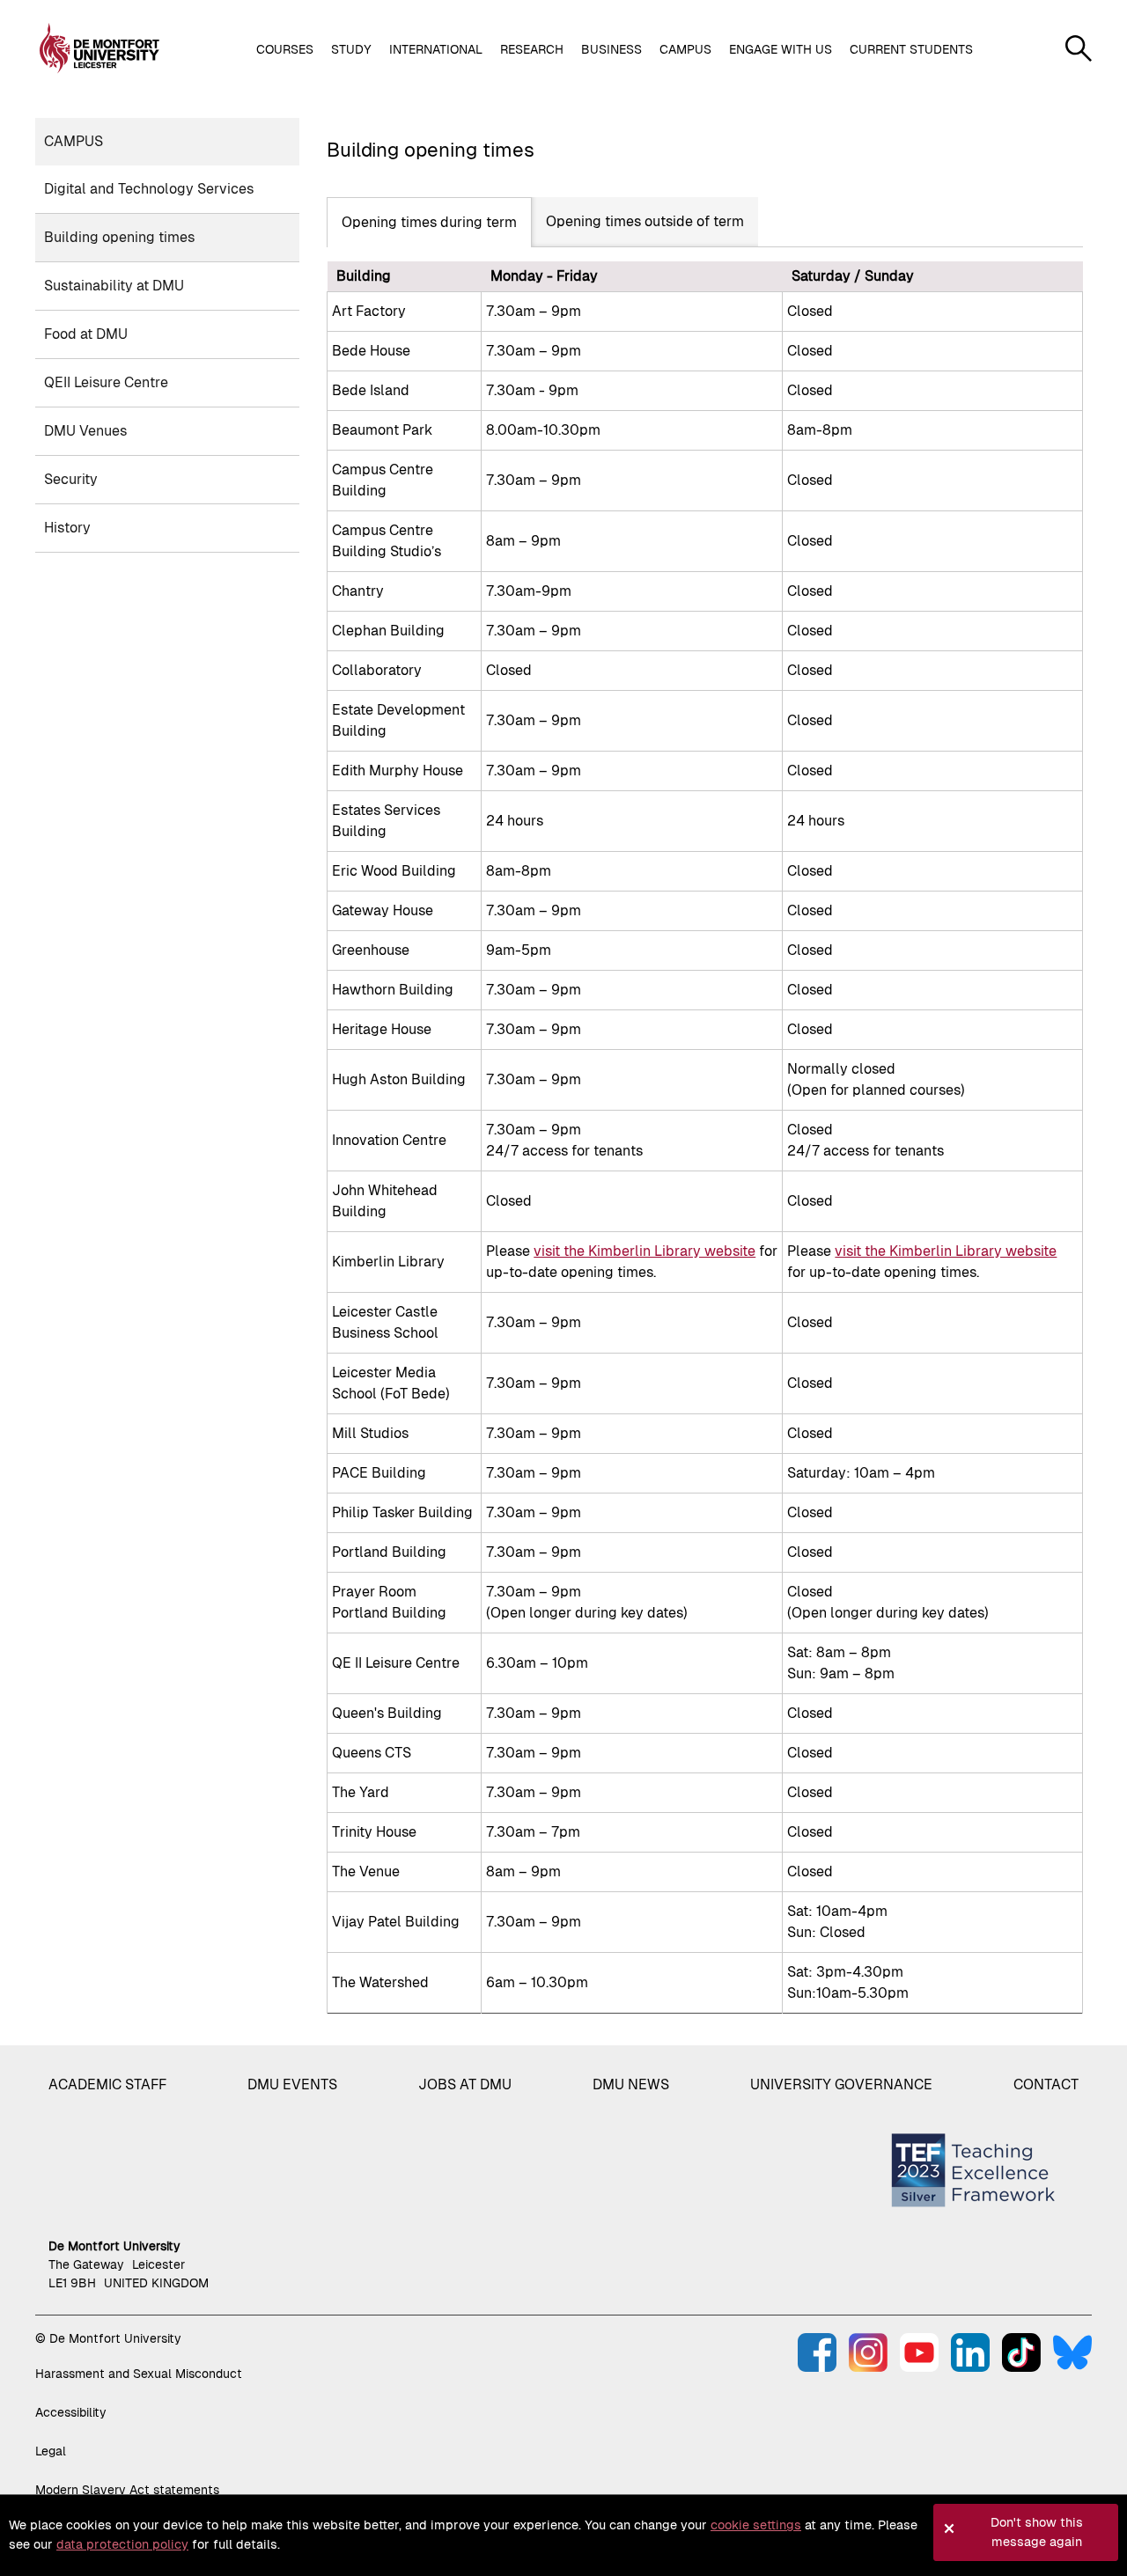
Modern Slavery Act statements (127, 2490)
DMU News (631, 2084)
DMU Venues (85, 431)
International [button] (436, 49)
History (67, 528)
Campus (74, 141)
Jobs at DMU (465, 2084)
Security (71, 479)
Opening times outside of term (645, 221)
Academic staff (107, 2084)
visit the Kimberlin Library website (645, 1251)
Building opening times (119, 237)
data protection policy (122, 2544)
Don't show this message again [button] (1037, 2532)
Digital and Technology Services (149, 189)
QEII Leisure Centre (106, 382)
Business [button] (611, 49)
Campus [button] (685, 49)
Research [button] (532, 49)
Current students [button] (911, 49)
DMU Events (292, 2084)
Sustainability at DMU (114, 286)
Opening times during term (429, 222)
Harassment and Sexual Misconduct (139, 2374)
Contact (1046, 2084)
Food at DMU (86, 334)
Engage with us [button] (781, 49)
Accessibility (71, 2412)
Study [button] (351, 49)
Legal (51, 2451)
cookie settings (756, 2525)
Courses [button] (285, 49)
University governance (841, 2084)
